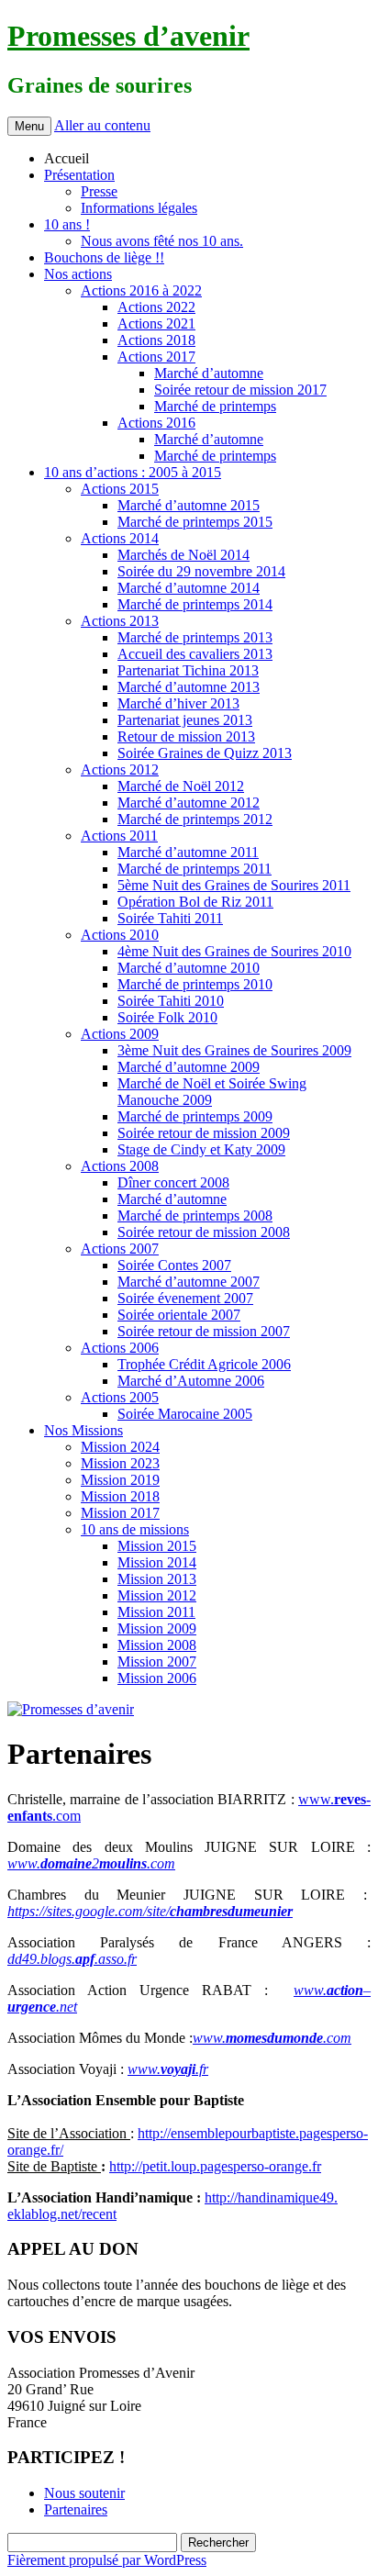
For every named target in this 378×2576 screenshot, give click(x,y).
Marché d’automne (209, 373)
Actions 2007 (120, 1249)
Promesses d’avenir (128, 36)
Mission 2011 (156, 1612)
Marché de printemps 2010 (195, 984)
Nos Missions (83, 1430)
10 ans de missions (135, 1529)
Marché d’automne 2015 (189, 505)
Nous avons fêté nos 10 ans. (162, 241)
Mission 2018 (120, 1496)
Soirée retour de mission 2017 (240, 390)
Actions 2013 (120, 621)
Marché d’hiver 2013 (178, 703)
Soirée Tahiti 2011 (170, 918)
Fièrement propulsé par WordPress (107, 2560)
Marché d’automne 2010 (189, 968)
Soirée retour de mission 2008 (204, 1232)
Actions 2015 (120, 489)
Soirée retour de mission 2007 (204, 1331)
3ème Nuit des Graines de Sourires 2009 (234, 1050)
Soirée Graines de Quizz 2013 (205, 753)
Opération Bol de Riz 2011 (195, 902)
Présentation (79, 175)
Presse (99, 191)
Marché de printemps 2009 (195, 1116)
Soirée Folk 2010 (167, 1017)
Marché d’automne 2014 (189, 588)
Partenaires (76, 2509)
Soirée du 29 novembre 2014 (201, 571)
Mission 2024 (120, 1447)
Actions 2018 (156, 340)
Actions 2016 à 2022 (141, 290)
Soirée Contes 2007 (174, 1265)
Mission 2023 (120, 1463)
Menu (29, 126)
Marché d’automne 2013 (189, 687)
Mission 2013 (157, 1579)
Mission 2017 (120, 1513)
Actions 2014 (120, 538)
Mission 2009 (157, 1628)
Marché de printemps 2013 (195, 637)
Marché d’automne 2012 (189, 803)
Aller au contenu (102, 125)
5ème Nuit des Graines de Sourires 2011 (234, 885)
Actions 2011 (119, 836)
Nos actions (78, 274)
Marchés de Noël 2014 (183, 555)
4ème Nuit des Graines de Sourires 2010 (234, 951)
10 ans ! (67, 224)
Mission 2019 (120, 1480)
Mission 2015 (157, 1546)
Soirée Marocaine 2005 (185, 1414)
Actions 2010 (120, 935)
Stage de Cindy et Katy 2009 (201, 1149)
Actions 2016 (156, 423)
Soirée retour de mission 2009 (204, 1133)
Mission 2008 (157, 1645)
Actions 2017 (156, 357)
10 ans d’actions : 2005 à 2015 (133, 472)
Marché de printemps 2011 (195, 869)
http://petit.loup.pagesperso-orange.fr (215, 2166)
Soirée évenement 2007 (185, 1298)
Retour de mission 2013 (186, 736)
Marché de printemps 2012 (195, 819)
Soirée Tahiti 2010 (171, 1001)
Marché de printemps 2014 (195, 604)
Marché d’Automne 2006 (191, 1381)
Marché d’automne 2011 (188, 852)
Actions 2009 (120, 1034)
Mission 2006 (157, 1678)
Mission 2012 (157, 1595)
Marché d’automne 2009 (189, 1067)
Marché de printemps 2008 (195, 1216)
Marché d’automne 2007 (189, 1282)
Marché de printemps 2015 (195, 522)
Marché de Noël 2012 (181, 786)
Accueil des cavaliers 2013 (195, 654)
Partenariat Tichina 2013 (188, 670)
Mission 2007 (157, 1662)
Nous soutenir (84, 2493)
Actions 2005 (120, 1397)
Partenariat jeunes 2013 (185, 720)
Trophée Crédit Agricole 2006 (204, 1364)
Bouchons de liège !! (104, 257)
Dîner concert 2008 (173, 1182)
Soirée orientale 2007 (179, 1315)
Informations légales (139, 208)
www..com (272, 2038)
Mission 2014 (157, 1562)
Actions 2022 (156, 307)
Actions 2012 (120, 769)
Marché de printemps (215, 406)
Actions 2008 (120, 1166)
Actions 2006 (120, 1348)
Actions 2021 (156, 323)
